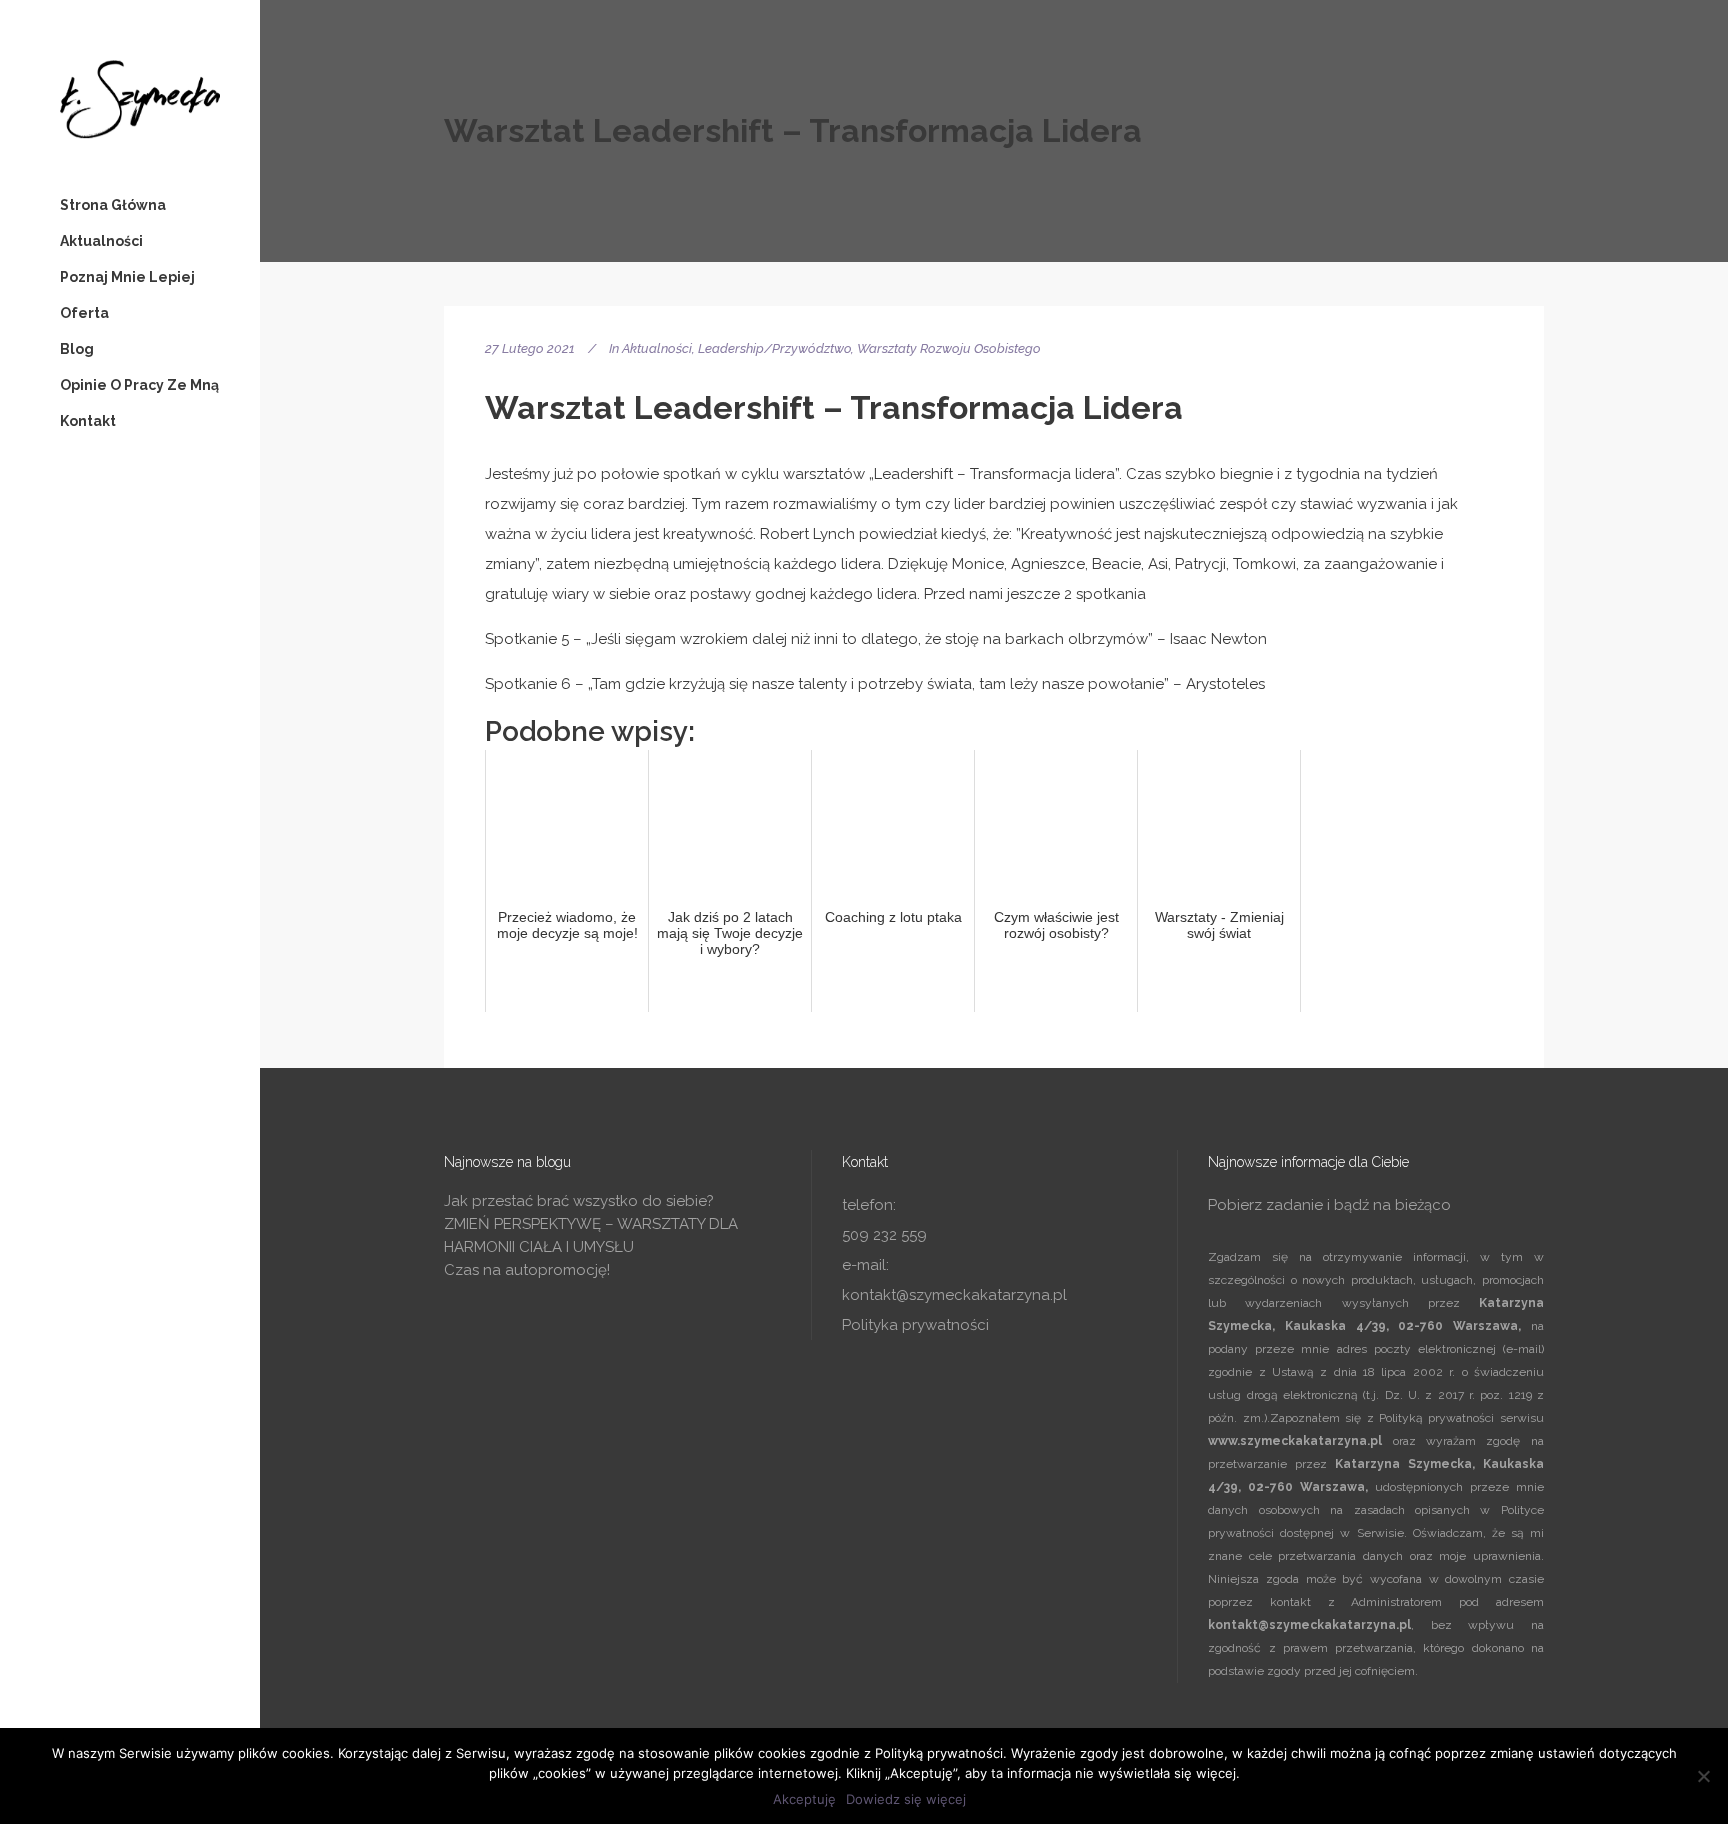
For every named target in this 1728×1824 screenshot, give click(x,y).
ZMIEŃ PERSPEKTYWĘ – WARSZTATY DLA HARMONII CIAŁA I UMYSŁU (591, 1235)
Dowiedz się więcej (906, 1799)
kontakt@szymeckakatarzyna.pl (954, 1295)
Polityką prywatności (1436, 1418)
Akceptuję (804, 1799)
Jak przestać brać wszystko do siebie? (579, 1201)
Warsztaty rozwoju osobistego (949, 348)
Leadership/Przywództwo (774, 348)
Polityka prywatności (915, 1325)
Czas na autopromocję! (527, 1270)
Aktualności (657, 348)
